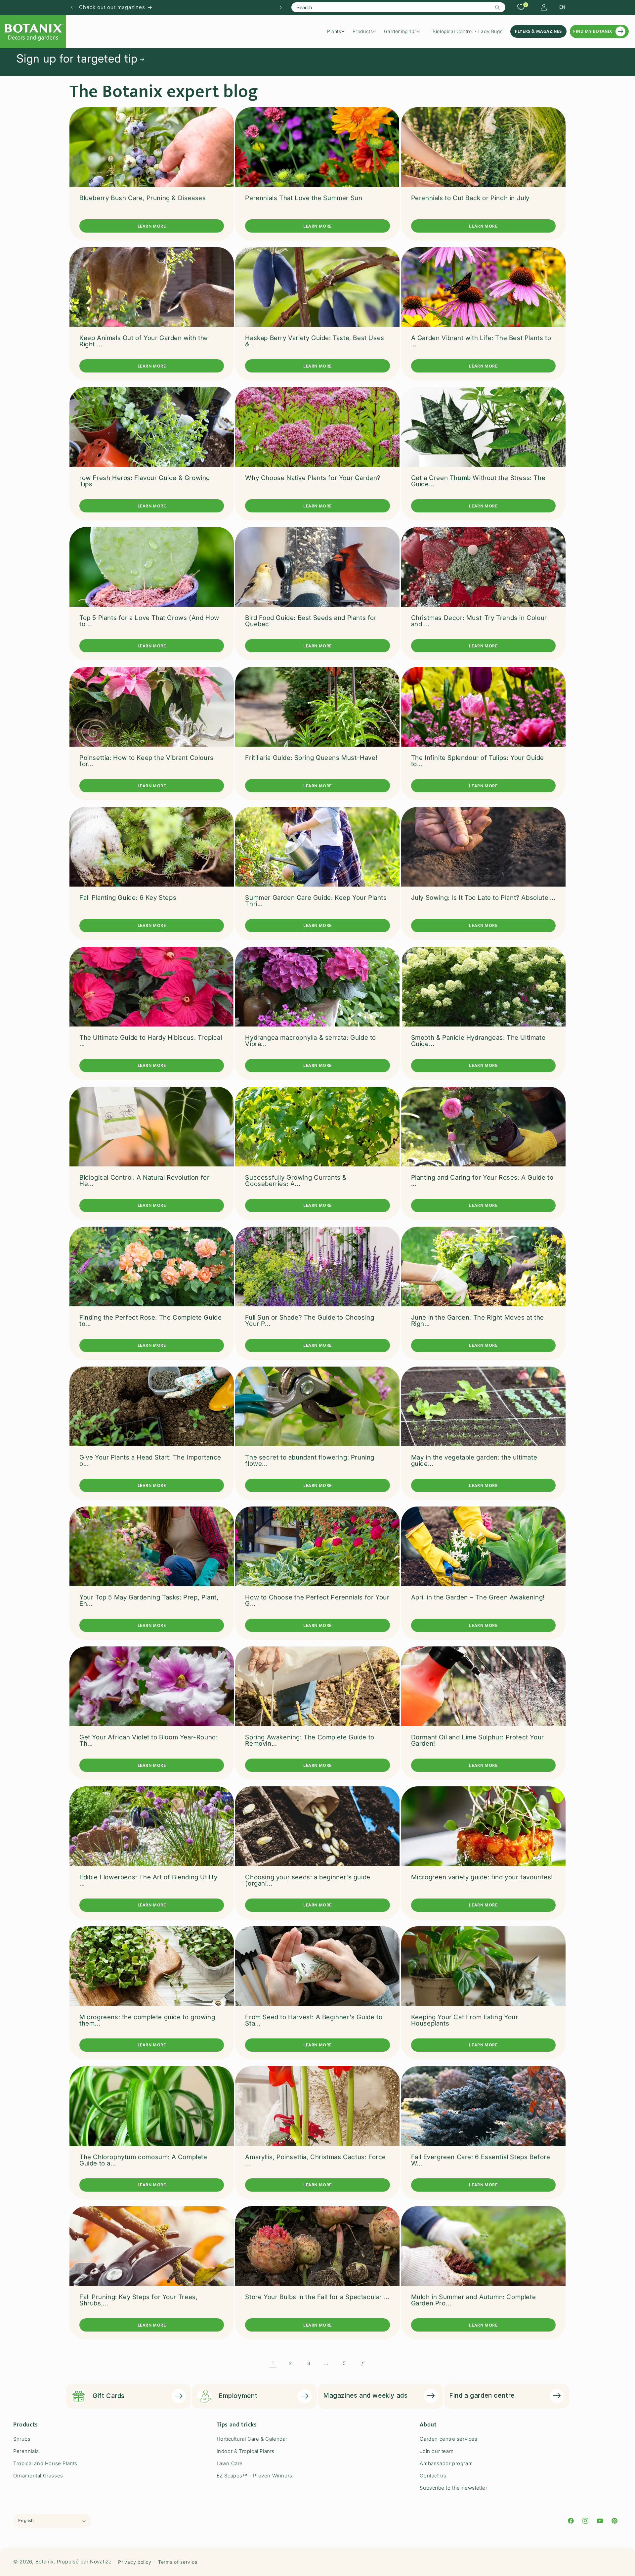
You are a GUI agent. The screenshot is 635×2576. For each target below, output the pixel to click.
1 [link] (273, 2363)
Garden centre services (448, 2439)
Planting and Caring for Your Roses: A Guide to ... (482, 1181)
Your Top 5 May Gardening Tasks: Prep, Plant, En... (149, 1600)
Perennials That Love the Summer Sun (304, 198)
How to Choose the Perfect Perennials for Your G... (317, 1600)
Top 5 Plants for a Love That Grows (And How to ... (149, 621)
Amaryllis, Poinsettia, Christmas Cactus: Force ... (316, 2160)
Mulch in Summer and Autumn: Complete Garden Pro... (474, 2300)
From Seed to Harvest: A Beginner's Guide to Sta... (314, 2020)
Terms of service (178, 2562)
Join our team (437, 2451)
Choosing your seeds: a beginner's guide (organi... (308, 1880)
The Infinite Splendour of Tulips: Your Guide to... (478, 761)
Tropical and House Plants (45, 2463)
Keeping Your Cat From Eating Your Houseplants (465, 2020)
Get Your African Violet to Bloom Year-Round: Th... (148, 1740)
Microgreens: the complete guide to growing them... (147, 2020)
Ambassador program (446, 2463)
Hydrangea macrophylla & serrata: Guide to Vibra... (311, 1041)
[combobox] (398, 7)
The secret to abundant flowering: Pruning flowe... (310, 1461)
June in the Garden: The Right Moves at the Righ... (478, 1321)
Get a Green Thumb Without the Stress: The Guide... (478, 481)
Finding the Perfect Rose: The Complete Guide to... (150, 1321)
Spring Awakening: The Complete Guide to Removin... (310, 1740)
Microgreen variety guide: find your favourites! (482, 1877)
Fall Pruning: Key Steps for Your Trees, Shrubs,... (138, 2300)
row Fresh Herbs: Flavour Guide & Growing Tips (145, 481)
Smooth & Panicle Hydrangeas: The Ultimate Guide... (478, 1041)
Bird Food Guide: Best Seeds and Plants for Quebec (311, 621)
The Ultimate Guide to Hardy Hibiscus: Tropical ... (151, 1041)
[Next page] (362, 2363)
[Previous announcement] (72, 7)
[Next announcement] (281, 7)
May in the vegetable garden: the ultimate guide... (474, 1461)
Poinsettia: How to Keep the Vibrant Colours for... (147, 761)
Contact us (433, 2476)
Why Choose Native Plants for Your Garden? (313, 478)
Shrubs (22, 2439)
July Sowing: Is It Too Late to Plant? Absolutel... (483, 898)
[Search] (498, 8)
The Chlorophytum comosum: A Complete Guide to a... (143, 2160)
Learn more (152, 226)
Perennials (26, 2451)
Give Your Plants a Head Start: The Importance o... (150, 1461)
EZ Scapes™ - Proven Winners (254, 2476)
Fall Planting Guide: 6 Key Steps (128, 898)
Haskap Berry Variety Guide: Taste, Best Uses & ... (315, 341)
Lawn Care (230, 2463)
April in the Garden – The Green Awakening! (478, 1597)
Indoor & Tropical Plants (246, 2451)
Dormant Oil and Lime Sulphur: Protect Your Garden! (478, 1740)
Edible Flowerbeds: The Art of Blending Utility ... (148, 1880)
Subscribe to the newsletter (453, 2488)
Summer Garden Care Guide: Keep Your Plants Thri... (316, 901)
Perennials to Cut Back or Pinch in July (470, 198)
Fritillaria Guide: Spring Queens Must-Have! (311, 758)
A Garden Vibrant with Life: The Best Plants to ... (481, 341)
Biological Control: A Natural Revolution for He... (144, 1181)
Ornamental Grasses (38, 2476)
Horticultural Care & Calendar (252, 2439)
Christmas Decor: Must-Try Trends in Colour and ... (479, 621)
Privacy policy (135, 2562)
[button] (338, 31)
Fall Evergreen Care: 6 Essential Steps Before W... (481, 2160)
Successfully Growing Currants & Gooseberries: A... (296, 1181)
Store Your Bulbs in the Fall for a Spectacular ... (317, 2297)
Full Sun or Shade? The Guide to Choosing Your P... (310, 1321)
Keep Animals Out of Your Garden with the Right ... (144, 341)
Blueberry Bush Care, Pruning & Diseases (143, 198)
